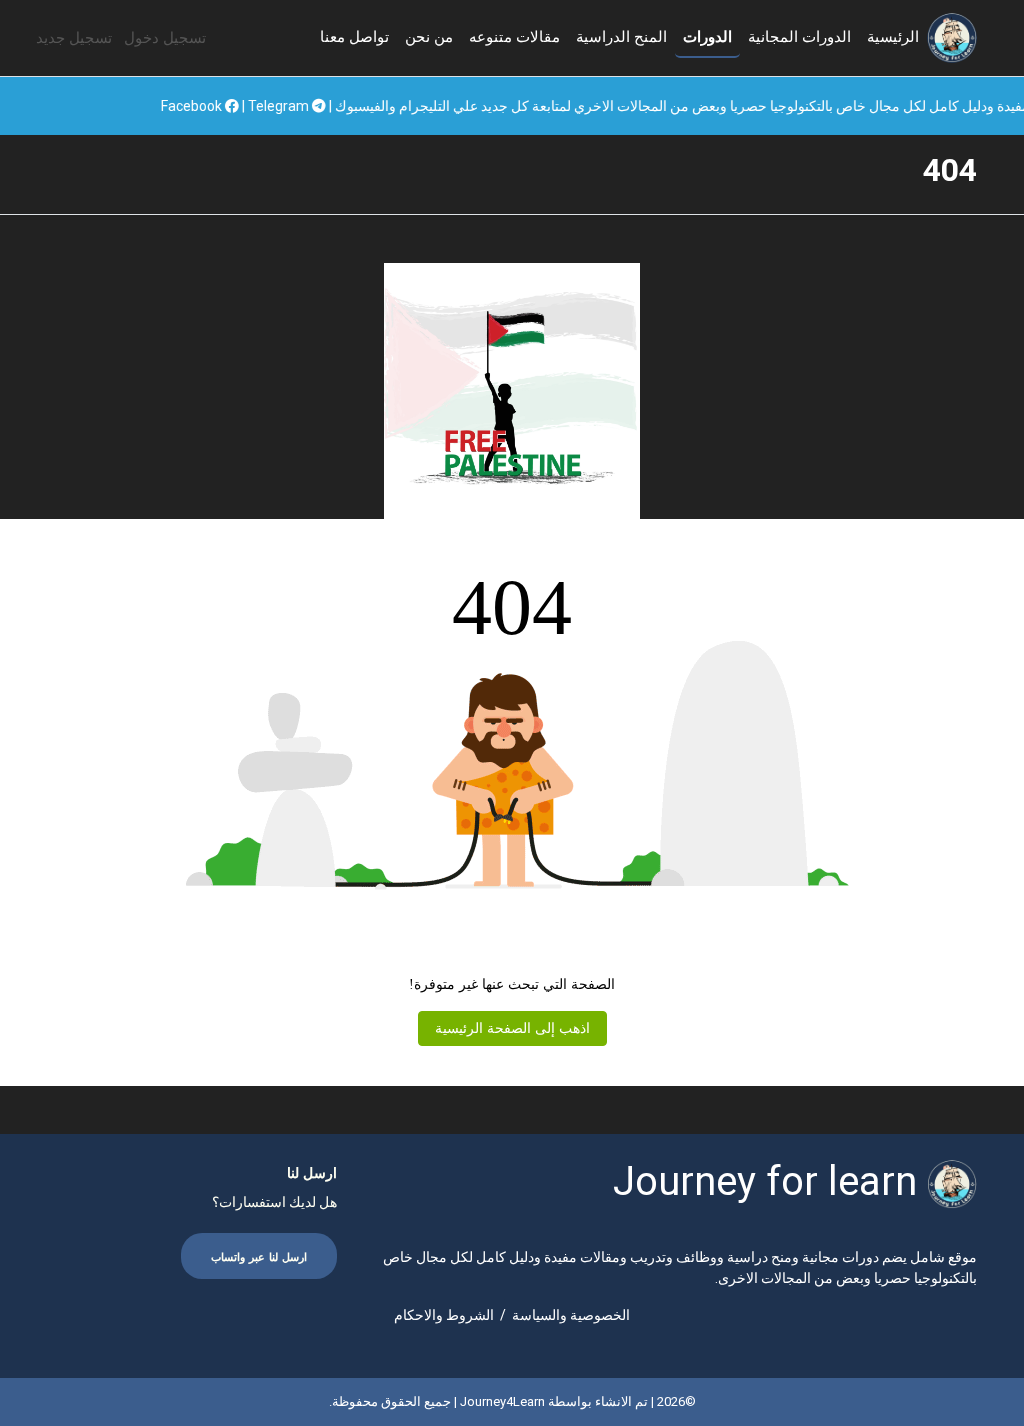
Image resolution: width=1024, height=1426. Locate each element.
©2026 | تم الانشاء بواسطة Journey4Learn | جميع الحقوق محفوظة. (512, 1401)
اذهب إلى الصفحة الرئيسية (512, 1028)
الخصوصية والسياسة (571, 1315)
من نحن (429, 37)
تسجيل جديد (74, 38)
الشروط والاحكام (444, 1315)
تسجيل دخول (165, 38)
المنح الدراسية (621, 37)
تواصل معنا (354, 37)
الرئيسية (893, 37)
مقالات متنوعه (514, 37)
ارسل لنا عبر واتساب (259, 1257)
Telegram (330, 106)
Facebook (243, 106)
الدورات (707, 37)
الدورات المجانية (799, 37)
